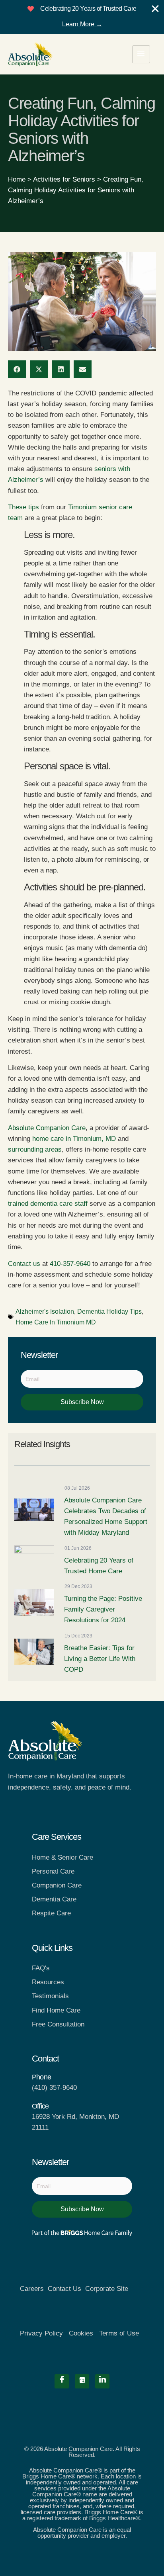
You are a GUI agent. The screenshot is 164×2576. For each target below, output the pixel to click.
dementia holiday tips (109, 1311)
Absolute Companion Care (47, 1128)
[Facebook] (62, 2381)
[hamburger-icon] (141, 54)
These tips (23, 507)
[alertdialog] (82, 17)
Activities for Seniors (64, 179)
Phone (41, 2077)
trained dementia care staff (48, 1204)
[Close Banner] (155, 9)
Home (17, 179)
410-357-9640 (70, 1264)
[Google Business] (82, 2381)
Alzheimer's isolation (45, 1311)
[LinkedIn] (102, 2381)
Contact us (24, 1264)
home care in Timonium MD (56, 1322)
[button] (17, 369)
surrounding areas (35, 1149)
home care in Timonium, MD (74, 1139)
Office (40, 2106)
